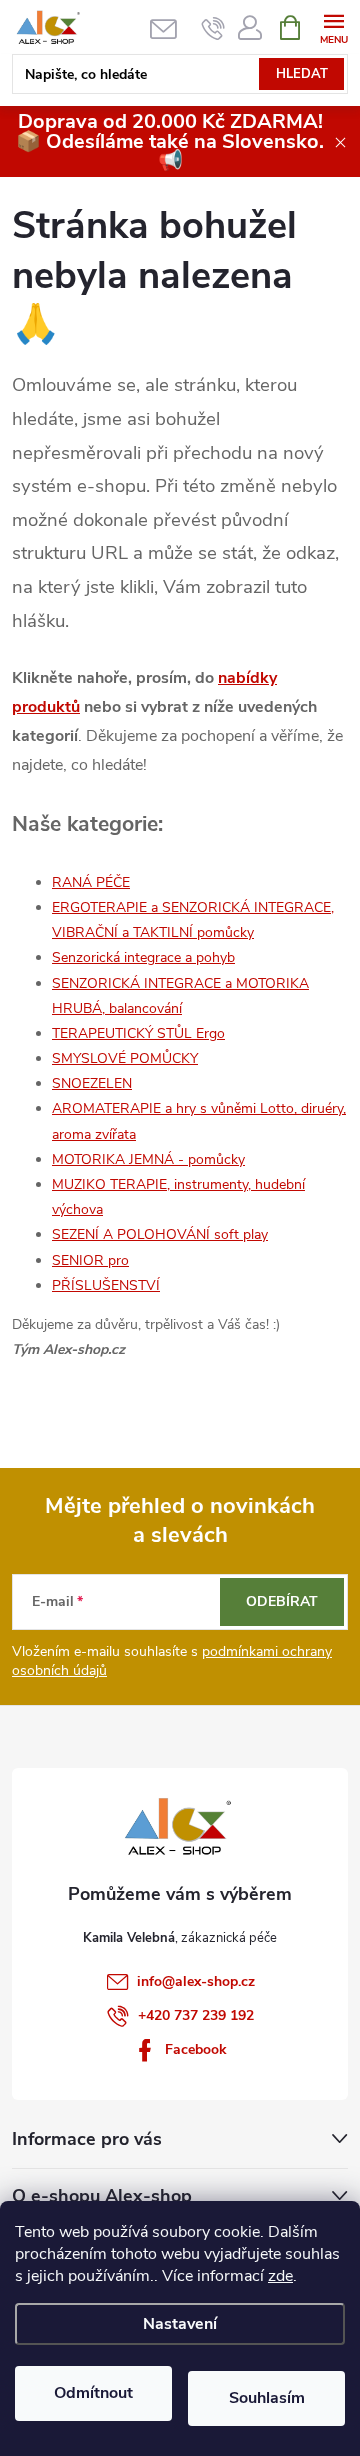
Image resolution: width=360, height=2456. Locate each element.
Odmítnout (93, 2393)
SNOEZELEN (92, 1083)
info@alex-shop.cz (196, 1981)
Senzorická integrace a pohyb (143, 957)
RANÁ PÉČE (91, 882)
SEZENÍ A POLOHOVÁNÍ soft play (160, 1234)
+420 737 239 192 (196, 2015)
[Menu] (333, 26)
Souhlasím (267, 2398)
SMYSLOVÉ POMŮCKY (125, 1058)
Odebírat (282, 1601)
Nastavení (180, 2324)
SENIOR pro (90, 1260)
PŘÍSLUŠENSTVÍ (106, 1285)
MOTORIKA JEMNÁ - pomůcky (148, 1159)
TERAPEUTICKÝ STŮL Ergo (138, 1033)
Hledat (302, 74)
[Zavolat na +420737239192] (213, 28)
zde (280, 2276)
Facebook (196, 2049)
